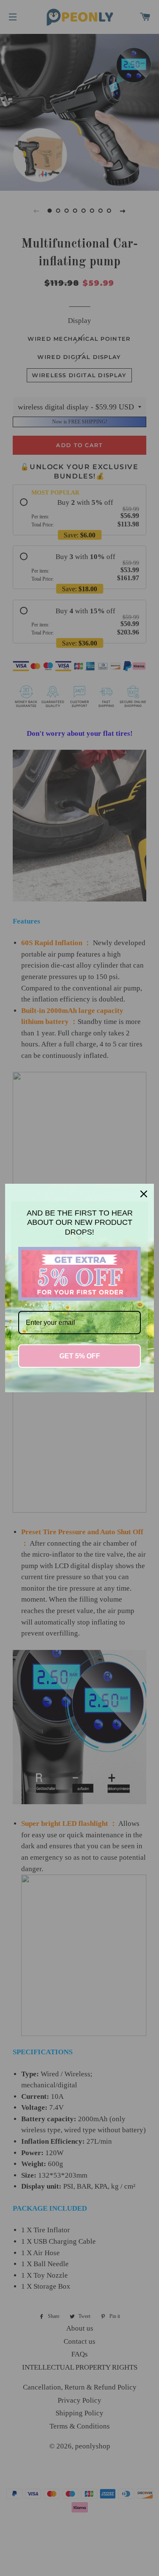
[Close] (144, 1194)
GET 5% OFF (80, 1356)
